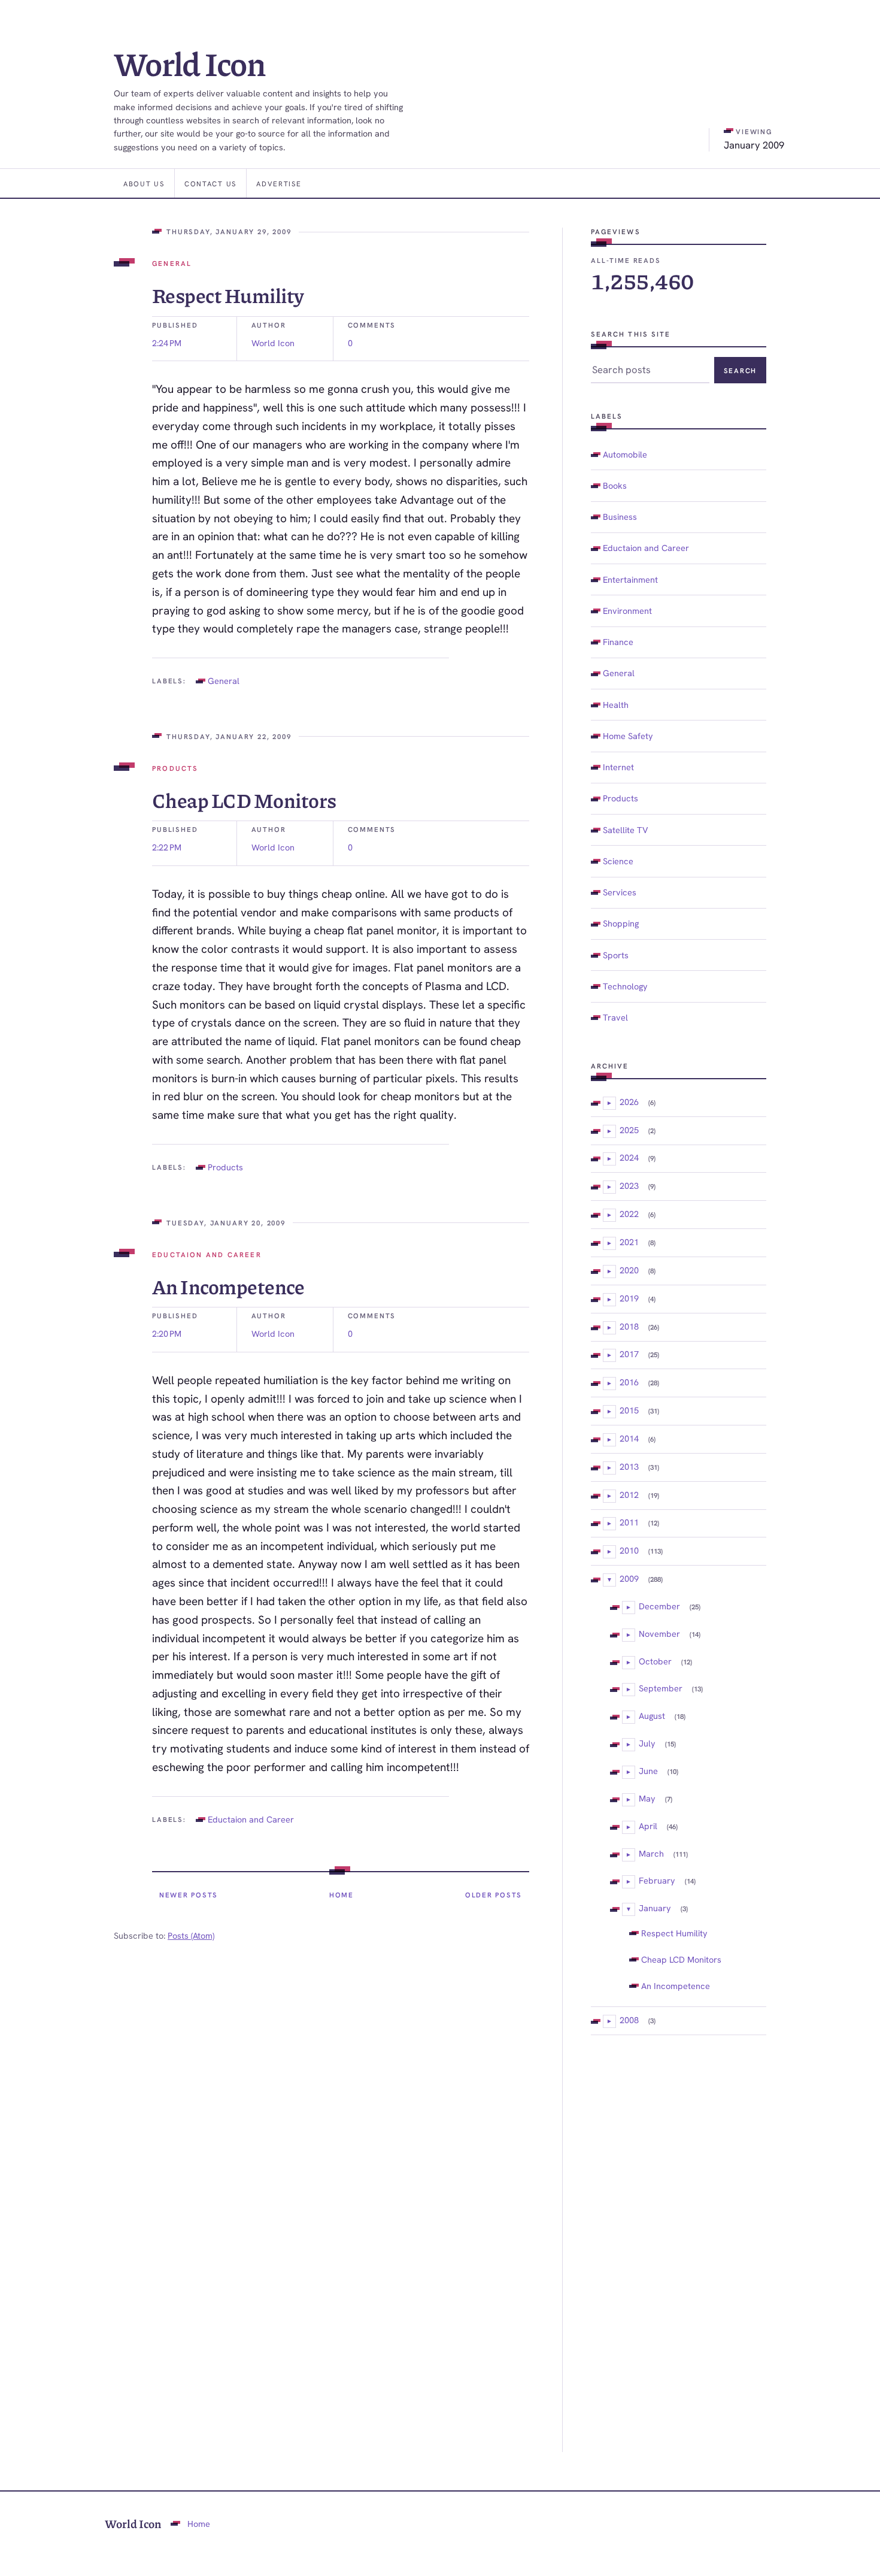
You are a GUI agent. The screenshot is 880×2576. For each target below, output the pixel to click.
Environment (627, 611)
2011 (629, 1522)
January (655, 1908)
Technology (625, 986)
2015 (629, 1410)
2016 (629, 1382)
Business (620, 517)
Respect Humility (228, 295)
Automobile (625, 454)
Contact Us (210, 184)
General (172, 263)
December (659, 1606)
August (652, 1716)
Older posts (494, 1895)
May (647, 1798)
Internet (618, 767)
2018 (629, 1326)
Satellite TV (626, 830)
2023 (629, 1186)
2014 (629, 1438)
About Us (144, 184)
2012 (629, 1495)
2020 (629, 1270)
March (651, 1853)
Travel (615, 1017)
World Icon (190, 63)
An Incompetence (228, 1286)
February (657, 1880)
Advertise (279, 184)
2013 (629, 1466)
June (648, 1771)
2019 (629, 1298)
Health (616, 705)
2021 (629, 1242)
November (659, 1634)
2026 (629, 1102)
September (661, 1688)
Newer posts (189, 1895)
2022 (629, 1214)
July (647, 1743)
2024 (629, 1157)
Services (620, 892)
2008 (629, 2020)
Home (342, 1895)
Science (618, 861)
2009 (629, 1578)
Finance (618, 642)
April (648, 1826)
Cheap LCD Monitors (244, 800)
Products (175, 768)
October (655, 1661)
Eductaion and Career (207, 1254)
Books (615, 485)
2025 (629, 1130)
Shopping (621, 923)
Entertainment (630, 579)
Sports (616, 955)
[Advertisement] (679, 2244)
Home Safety (628, 736)
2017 (629, 1354)
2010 (629, 1550)
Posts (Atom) (191, 1935)
